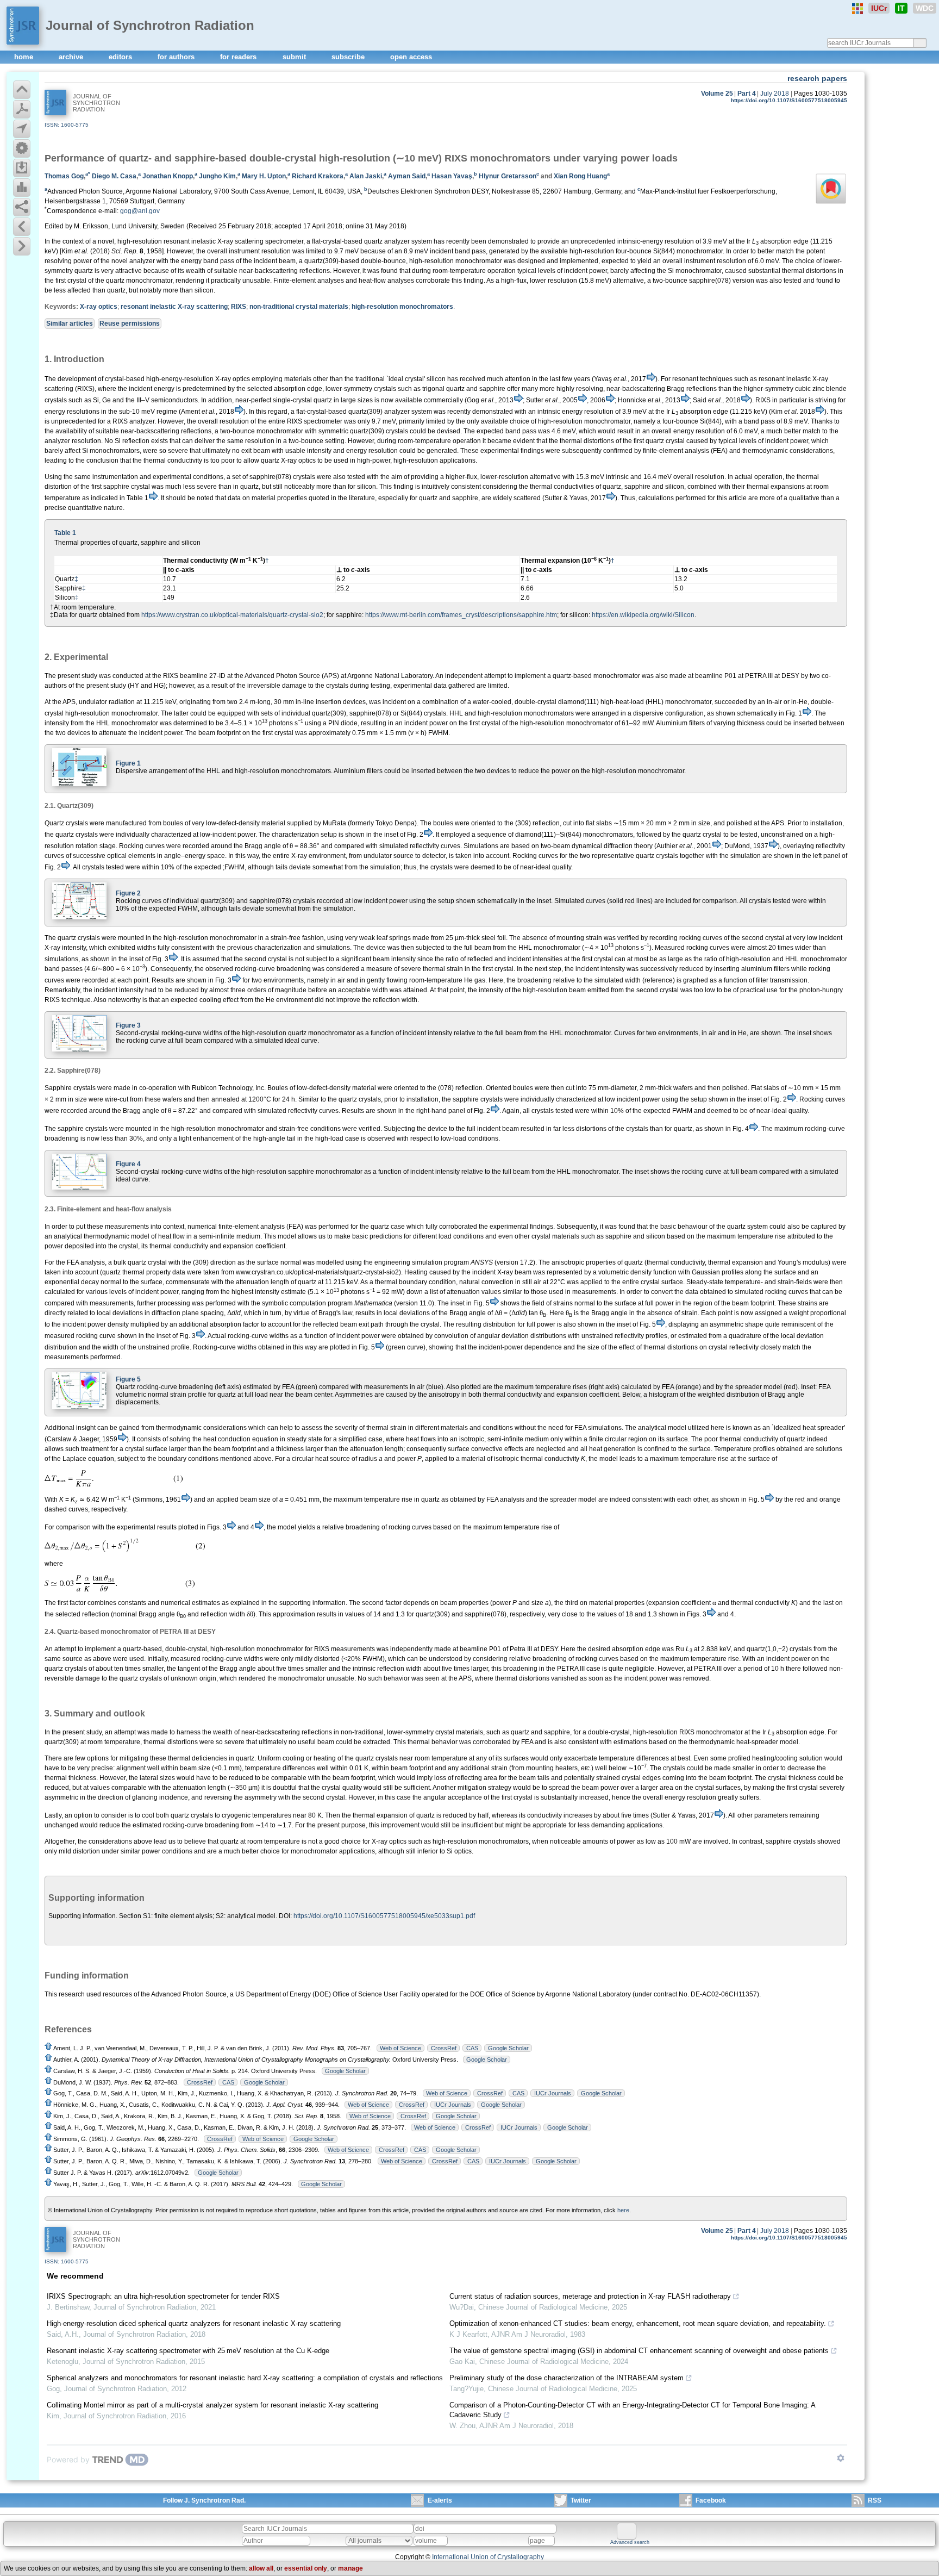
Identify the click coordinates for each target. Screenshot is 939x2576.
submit (295, 57)
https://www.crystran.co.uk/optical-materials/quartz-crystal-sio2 (232, 615)
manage (350, 2568)
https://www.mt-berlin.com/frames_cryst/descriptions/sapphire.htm (461, 615)
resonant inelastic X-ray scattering (174, 307)
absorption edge (784, 241)
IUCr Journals (553, 2093)
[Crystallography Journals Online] (857, 9)
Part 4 (747, 94)
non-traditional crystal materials (299, 307)
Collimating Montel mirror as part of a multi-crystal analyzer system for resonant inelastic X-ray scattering (212, 2405)
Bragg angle (609, 1313)
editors (121, 57)
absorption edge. (801, 1732)
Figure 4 (128, 1164)
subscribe (349, 57)
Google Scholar (508, 2048)
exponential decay (72, 1282)
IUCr (879, 8)
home (25, 57)
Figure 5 (128, 1379)
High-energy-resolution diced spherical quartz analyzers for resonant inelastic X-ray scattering (194, 2323)
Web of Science (400, 2048)
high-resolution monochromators (402, 307)
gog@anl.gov (140, 211)
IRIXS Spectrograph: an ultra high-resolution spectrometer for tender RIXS (163, 2296)
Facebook (711, 2500)
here (623, 2210)
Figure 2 (128, 893)
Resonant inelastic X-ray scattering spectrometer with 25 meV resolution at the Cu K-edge (188, 2351)
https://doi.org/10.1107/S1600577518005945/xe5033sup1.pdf (384, 1916)
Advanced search (630, 2542)
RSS (875, 2500)
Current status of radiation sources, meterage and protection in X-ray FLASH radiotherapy (590, 2296)
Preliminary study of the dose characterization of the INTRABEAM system (566, 2378)
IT (901, 8)
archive (72, 57)
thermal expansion (735, 1262)
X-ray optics (99, 307)
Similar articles (70, 323)
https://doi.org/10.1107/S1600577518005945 (789, 100)
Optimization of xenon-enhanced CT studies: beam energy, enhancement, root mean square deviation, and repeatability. (638, 2323)
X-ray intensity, (66, 948)
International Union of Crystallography (488, 2557)
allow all (261, 2568)
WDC (925, 8)
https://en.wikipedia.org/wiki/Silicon (643, 615)
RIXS (239, 307)
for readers (239, 57)
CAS (472, 2048)
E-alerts (440, 2500)
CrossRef (444, 2048)
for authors (177, 57)
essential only (306, 2568)
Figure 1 (128, 763)
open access (411, 57)
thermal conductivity (179, 1246)
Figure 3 (128, 1025)
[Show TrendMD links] (841, 2458)
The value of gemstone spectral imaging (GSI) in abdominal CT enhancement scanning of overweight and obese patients (639, 2351)
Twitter (581, 2500)
